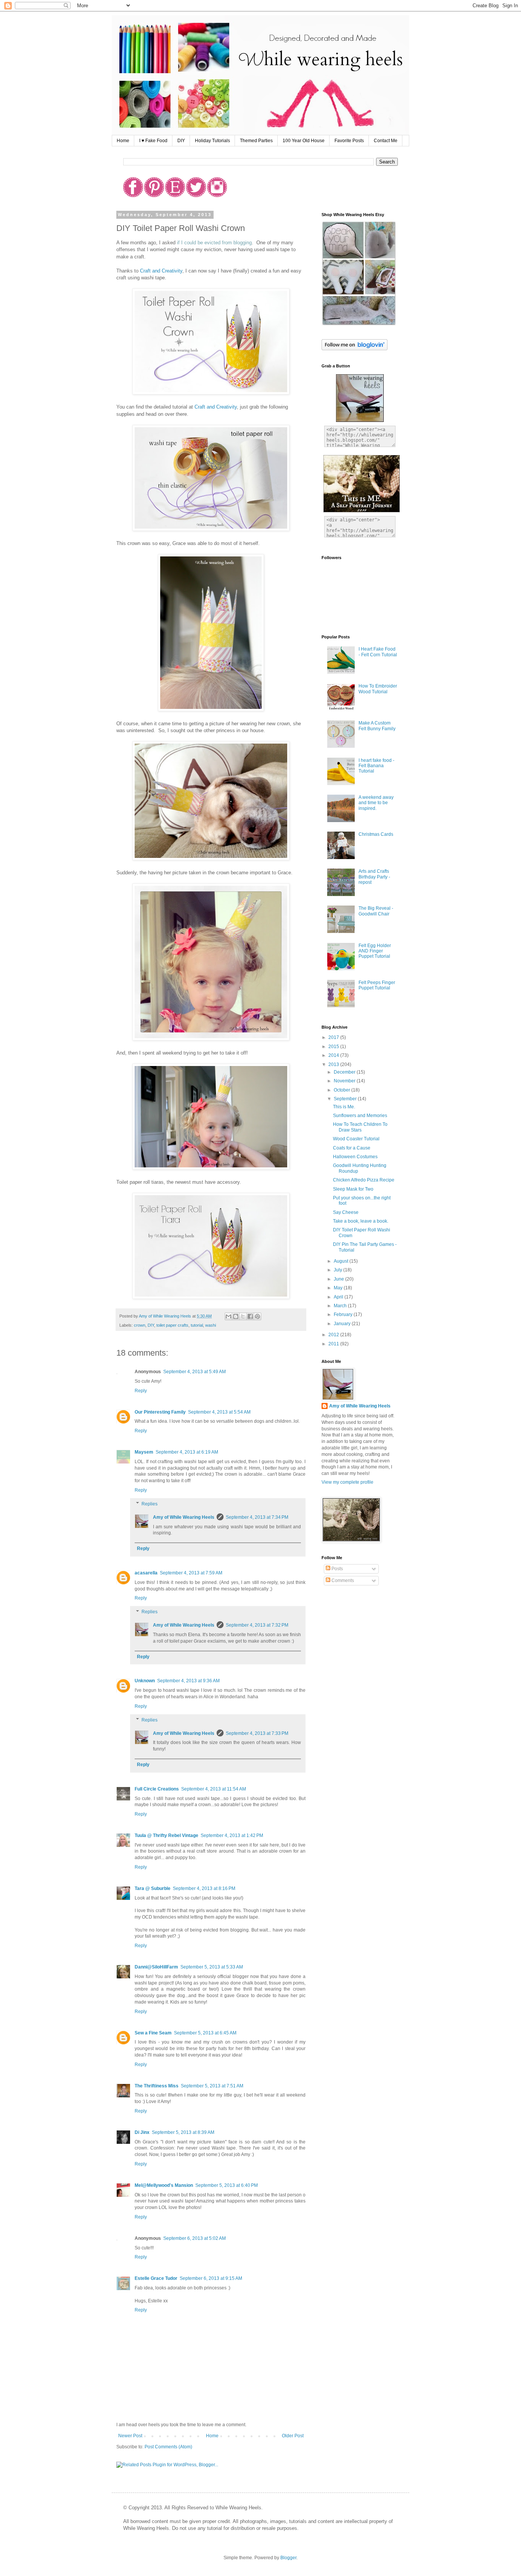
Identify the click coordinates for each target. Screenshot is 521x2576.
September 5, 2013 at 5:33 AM (212, 1967)
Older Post (293, 2436)
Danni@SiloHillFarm (156, 1967)
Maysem (144, 1452)
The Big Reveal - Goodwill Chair (376, 911)
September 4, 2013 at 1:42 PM (232, 1835)
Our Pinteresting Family (160, 1412)
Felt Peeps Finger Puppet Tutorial (377, 985)
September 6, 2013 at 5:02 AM (195, 2238)
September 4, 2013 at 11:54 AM (214, 1789)
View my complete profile (347, 1482)
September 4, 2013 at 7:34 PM (257, 1517)
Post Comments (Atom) (168, 2447)
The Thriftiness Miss (157, 2086)
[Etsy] (175, 196)
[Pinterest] (154, 196)
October (343, 1090)
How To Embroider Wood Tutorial (378, 689)
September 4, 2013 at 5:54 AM (219, 1412)
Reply (141, 1391)
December (345, 1072)
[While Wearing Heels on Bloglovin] (355, 349)
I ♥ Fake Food (153, 141)
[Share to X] (243, 1316)
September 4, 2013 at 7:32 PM (257, 1625)
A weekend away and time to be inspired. (376, 803)
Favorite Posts (349, 141)
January (343, 1324)
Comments (342, 1581)
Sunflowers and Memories (360, 1116)
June (339, 1279)
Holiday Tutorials (212, 141)
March (341, 1306)
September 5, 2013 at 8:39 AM (183, 2132)
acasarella (146, 1573)
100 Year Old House (304, 141)
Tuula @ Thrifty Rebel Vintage (166, 1835)
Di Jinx (142, 2132)
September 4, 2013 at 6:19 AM (187, 1452)
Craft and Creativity (161, 271)
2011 (334, 1344)
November (345, 1081)
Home (123, 141)
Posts (337, 1569)
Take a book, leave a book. (361, 1221)
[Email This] (228, 1316)
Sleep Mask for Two (353, 1189)
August (342, 1261)
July (338, 1270)
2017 (334, 1037)
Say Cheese (346, 1212)
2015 (334, 1047)
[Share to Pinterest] (257, 1316)
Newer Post (130, 2436)
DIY (181, 141)
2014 (334, 1055)
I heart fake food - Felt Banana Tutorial (376, 766)
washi (211, 1325)
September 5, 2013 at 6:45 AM (205, 2033)
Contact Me (386, 141)
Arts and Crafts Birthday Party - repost (374, 877)
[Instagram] (217, 196)
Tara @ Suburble (153, 1888)
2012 (334, 1335)
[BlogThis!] (236, 1316)
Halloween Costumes (355, 1157)
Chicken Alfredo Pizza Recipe (364, 1180)
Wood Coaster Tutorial (356, 1139)
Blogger (288, 2558)
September (346, 1099)
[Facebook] (133, 196)
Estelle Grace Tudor (156, 2278)
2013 (334, 1064)
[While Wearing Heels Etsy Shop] (359, 324)
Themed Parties (256, 141)
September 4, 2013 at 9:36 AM (188, 1681)
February (344, 1314)
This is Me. (344, 1107)
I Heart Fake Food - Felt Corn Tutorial (378, 652)
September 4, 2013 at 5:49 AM (195, 1372)
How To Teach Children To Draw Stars (360, 1127)
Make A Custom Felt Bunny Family (377, 726)
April (339, 1297)
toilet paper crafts (172, 1325)
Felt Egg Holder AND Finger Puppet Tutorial (375, 951)
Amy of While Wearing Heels (184, 1517)
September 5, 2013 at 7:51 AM (212, 2086)
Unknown (145, 1681)
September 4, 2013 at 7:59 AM (191, 1573)
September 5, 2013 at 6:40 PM (227, 2185)
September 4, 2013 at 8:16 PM (204, 1888)
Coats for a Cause (352, 1148)
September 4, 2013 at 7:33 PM (257, 1733)
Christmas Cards (376, 834)
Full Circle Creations (157, 1789)
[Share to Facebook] (250, 1316)
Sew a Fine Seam (153, 2033)
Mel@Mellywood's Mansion (164, 2185)
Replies (150, 1504)
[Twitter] (196, 196)
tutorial (197, 1325)
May (339, 1288)
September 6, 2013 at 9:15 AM (211, 2278)
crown (140, 1325)
